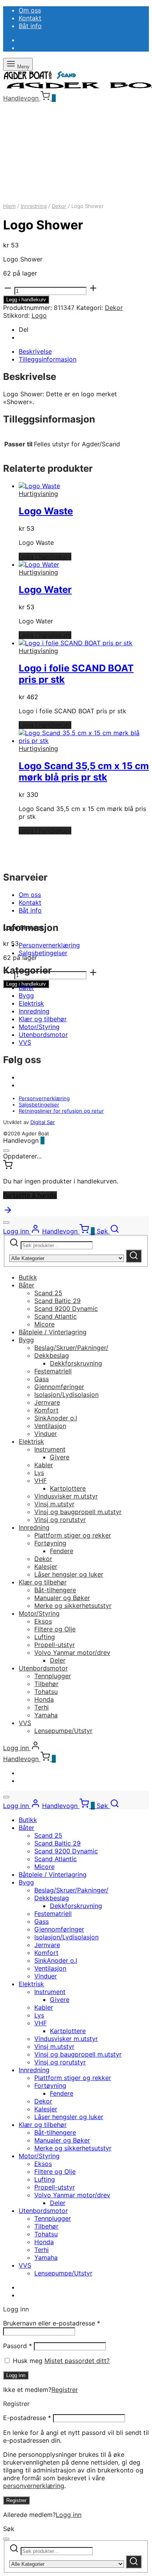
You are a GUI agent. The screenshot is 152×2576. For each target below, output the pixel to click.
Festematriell (53, 1371)
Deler (58, 1660)
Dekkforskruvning (76, 1363)
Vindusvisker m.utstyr (66, 1496)
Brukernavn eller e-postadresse (52, 2323)
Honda (44, 1699)
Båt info (30, 26)
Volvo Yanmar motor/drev (72, 1652)
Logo (39, 315)
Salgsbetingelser (43, 953)
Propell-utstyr (55, 1645)
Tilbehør (46, 1684)
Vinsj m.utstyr (54, 1504)
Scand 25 (48, 1293)
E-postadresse (27, 2418)
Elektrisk (31, 1003)
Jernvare (47, 1402)
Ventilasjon (50, 1426)
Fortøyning (50, 1543)
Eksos (43, 1621)
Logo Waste (46, 511)
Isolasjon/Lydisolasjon (66, 1395)
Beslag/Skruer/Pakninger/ (71, 1348)
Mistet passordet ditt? (77, 2361)
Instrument (50, 1449)
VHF (41, 1480)
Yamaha (46, 1715)
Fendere (62, 1551)
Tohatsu (46, 1692)
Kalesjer (46, 1566)
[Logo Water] (39, 564)
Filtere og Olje (55, 1629)
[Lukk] (6, 1151)
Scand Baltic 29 (57, 1301)
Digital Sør (43, 1122)
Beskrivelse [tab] (35, 351)
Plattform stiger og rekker (73, 1535)
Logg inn (16, 2375)
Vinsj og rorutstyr (60, 1520)
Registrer (65, 2390)
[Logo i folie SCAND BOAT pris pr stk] (76, 643)
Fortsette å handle (30, 1195)
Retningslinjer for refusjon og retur (61, 1111)
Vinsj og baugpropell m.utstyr (78, 1512)
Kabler (44, 1465)
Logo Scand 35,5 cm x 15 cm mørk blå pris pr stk (84, 772)
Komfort (46, 1410)
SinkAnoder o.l (56, 1418)
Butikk (28, 1277)
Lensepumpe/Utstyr (63, 1731)
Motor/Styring (39, 1027)
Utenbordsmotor (43, 1035)
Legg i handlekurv (26, 300)
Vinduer (46, 1434)
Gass (42, 1379)
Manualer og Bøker (62, 1598)
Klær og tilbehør (43, 1019)
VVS (25, 1042)
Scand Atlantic (56, 1316)
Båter (27, 988)
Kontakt (30, 18)
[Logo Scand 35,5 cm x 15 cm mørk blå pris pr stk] (84, 741)
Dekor (59, 206)
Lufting (45, 1637)
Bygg (26, 995)
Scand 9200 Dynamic (66, 1309)
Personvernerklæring (49, 945)
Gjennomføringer (59, 1387)
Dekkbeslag (52, 1355)
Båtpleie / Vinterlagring (53, 1332)
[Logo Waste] (39, 486)
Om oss (30, 10)
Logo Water (45, 590)
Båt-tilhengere (55, 1590)
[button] (45, 557)
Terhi (42, 1707)
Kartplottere (68, 1488)
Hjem (9, 206)
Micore (44, 1324)
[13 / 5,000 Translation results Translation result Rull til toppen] (8, 1212)
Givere (60, 1457)
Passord (18, 2346)
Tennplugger (53, 1676)
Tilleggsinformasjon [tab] (48, 359)
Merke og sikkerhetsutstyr (73, 1606)
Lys (39, 1473)
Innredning (34, 206)
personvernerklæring (34, 2486)
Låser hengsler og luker (69, 1574)
